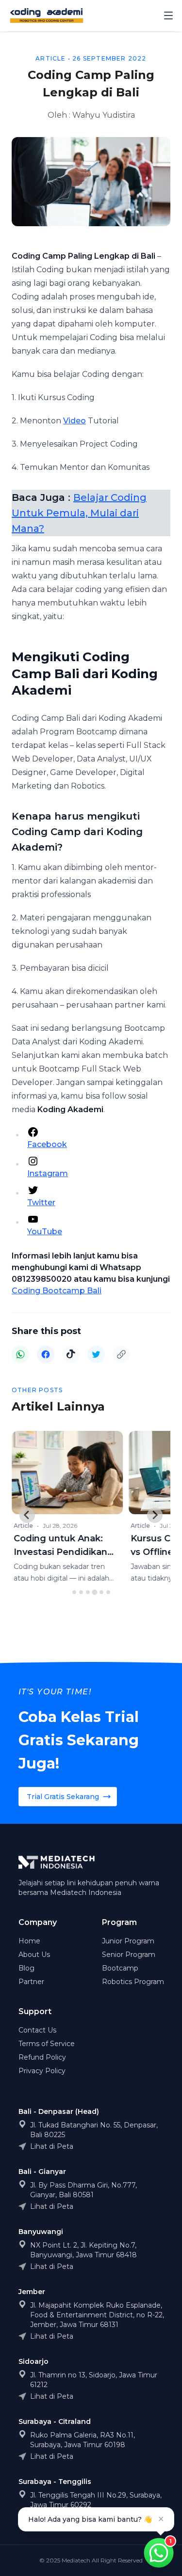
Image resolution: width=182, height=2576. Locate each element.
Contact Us (37, 2030)
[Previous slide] (27, 1515)
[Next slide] (155, 1515)
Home (29, 1941)
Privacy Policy (42, 2071)
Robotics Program (133, 1982)
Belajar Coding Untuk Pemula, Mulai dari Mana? (79, 513)
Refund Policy (42, 2057)
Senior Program (129, 1955)
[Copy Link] (121, 1354)
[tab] (74, 1592)
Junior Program (128, 1941)
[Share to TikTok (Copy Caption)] (71, 1354)
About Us (34, 1955)
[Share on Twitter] (96, 1354)
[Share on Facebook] (46, 1354)
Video (74, 421)
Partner (31, 1982)
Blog (26, 1968)
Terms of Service (47, 2044)
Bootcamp (120, 1968)
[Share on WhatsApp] (20, 1354)
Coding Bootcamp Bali (57, 1291)
